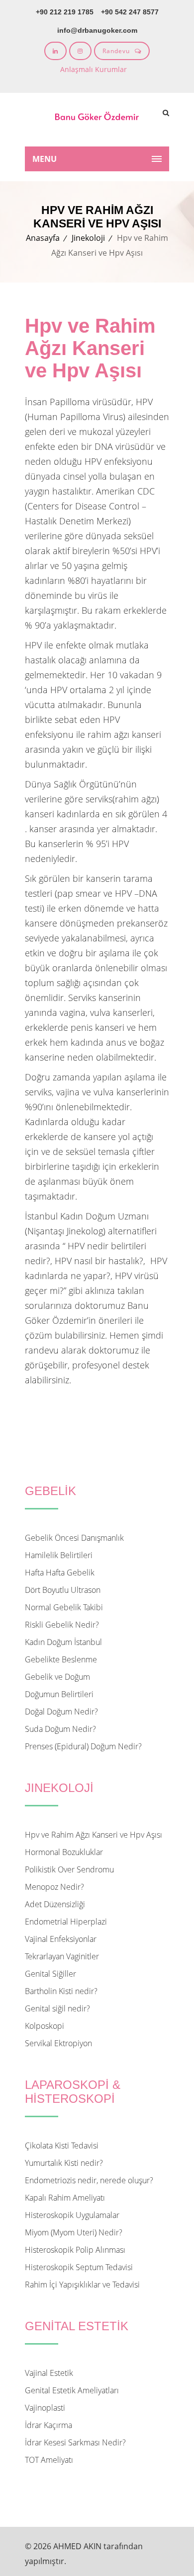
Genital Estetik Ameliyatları (72, 2390)
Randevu (116, 51)
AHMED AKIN (77, 2546)
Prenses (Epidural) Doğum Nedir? (83, 1746)
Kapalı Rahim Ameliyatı (65, 2198)
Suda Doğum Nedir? (60, 1729)
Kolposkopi (45, 2026)
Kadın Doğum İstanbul (63, 1642)
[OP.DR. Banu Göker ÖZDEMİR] (97, 120)
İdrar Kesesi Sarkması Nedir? (75, 2442)
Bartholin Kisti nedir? (61, 1991)
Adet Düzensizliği (55, 1904)
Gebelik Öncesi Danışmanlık (74, 1538)
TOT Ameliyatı (49, 2460)
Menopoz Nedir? (54, 1887)
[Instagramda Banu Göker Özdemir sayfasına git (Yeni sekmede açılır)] (80, 51)
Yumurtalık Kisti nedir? (64, 2163)
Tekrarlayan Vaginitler (62, 1956)
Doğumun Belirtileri (59, 1694)
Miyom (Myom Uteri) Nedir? (74, 2232)
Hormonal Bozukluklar (64, 1852)
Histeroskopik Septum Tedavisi (79, 2267)
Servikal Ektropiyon (58, 2043)
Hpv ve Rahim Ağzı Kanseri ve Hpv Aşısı (94, 1835)
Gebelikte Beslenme (61, 1659)
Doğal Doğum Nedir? (61, 1712)
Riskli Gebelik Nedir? (62, 1625)
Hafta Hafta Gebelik (60, 1573)
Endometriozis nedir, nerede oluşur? (89, 2180)
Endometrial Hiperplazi (66, 1922)
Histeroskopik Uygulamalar (72, 2215)
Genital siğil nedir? (57, 2008)
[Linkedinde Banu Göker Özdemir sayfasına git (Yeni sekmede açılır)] (55, 51)
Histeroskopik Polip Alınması (75, 2250)
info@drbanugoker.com (97, 30)
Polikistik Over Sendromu (69, 1869)
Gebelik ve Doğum (57, 1677)
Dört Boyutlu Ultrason (63, 1590)
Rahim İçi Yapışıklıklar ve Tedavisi (82, 2285)
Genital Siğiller (50, 1974)
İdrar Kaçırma (48, 2425)
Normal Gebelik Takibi (64, 1607)
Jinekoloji (88, 238)
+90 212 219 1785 (65, 12)
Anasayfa (43, 238)
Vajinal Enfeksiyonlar (61, 1939)
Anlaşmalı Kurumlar (94, 69)
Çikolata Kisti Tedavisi (62, 2146)
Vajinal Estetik (49, 2373)
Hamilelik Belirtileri (59, 1555)
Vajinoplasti (45, 2408)
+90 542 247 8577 (130, 12)
